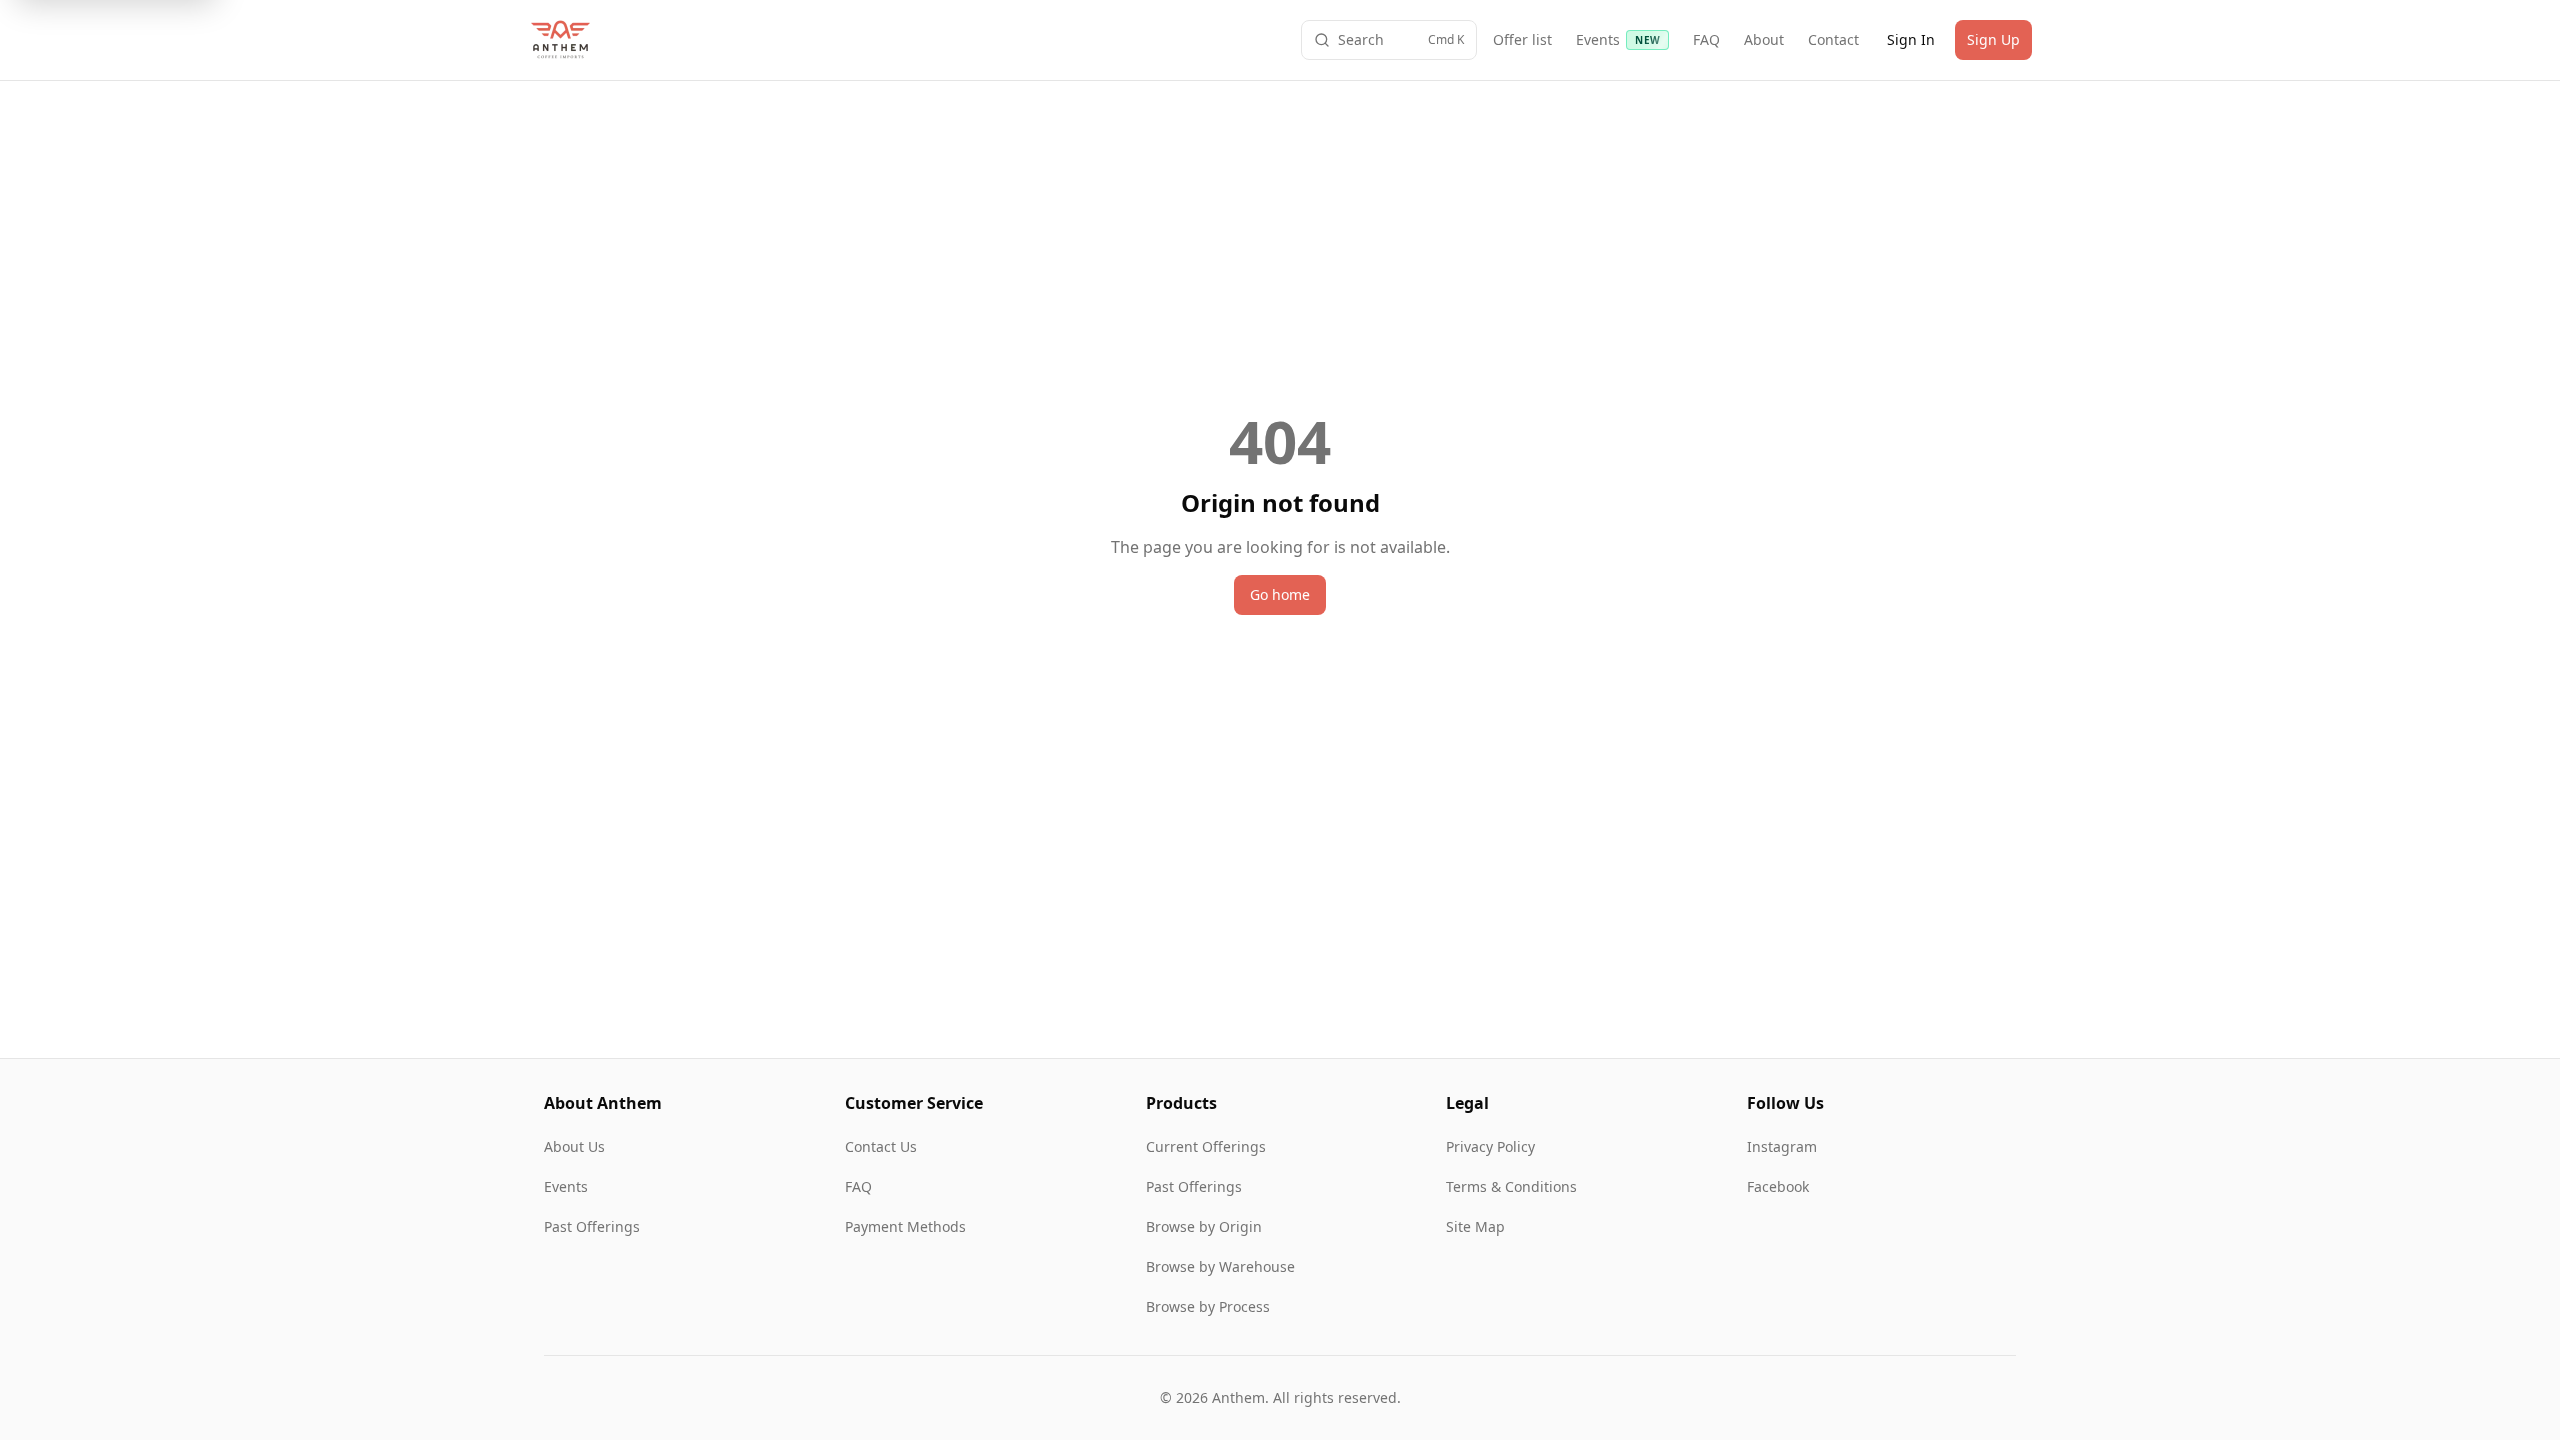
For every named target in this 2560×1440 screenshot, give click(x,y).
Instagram (1782, 1146)
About (1764, 39)
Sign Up (1993, 39)
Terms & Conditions (1511, 1186)
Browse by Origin (1204, 1226)
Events (1618, 39)
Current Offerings (1206, 1146)
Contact (1833, 39)
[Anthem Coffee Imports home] (560, 40)
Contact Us (881, 1146)
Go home (1280, 594)
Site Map (1475, 1226)
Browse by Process (1208, 1306)
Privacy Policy (1490, 1146)
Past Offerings (592, 1226)
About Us (574, 1146)
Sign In (1911, 39)
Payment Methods (905, 1226)
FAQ (1706, 39)
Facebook (1778, 1186)
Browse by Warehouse (1220, 1266)
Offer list (1522, 39)
